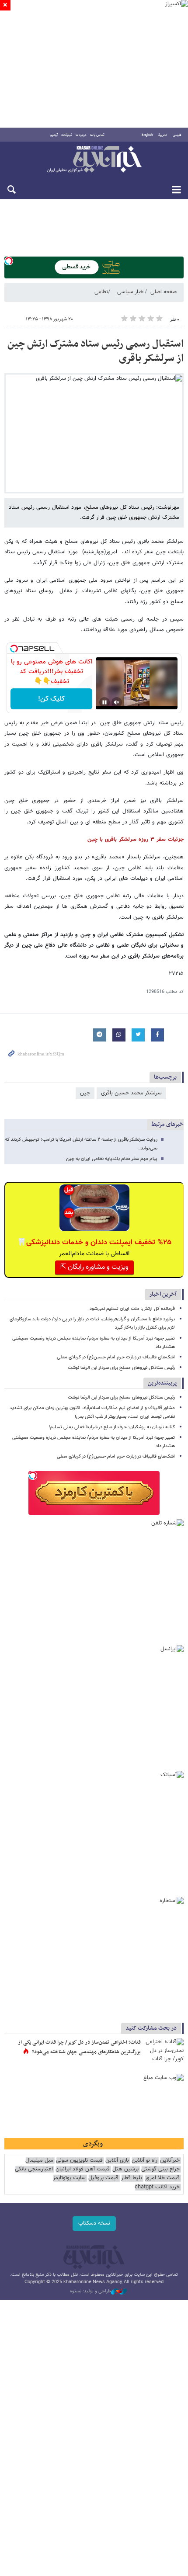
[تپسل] (9, 261)
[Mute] (117, 702)
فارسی (177, 135)
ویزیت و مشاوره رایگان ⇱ (94, 1267)
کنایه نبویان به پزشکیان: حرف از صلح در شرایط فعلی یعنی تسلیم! (112, 1427)
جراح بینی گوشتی (160, 2169)
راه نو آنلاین (144, 2161)
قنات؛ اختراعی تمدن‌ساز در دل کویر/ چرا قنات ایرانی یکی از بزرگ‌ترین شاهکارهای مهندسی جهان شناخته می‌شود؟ (79, 2047)
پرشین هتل (125, 2169)
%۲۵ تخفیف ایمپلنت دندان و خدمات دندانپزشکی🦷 (94, 1243)
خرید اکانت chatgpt (157, 2187)
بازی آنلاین (117, 2161)
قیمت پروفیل (103, 2178)
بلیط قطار (132, 2178)
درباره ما (81, 135)
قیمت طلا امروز (162, 2178)
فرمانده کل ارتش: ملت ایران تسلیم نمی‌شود (132, 1309)
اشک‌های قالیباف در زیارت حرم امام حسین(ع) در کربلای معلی (116, 1357)
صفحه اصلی (164, 292)
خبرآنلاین (94, 160)
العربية (163, 135)
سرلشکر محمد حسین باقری (131, 1093)
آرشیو (54, 135)
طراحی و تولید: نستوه (91, 2291)
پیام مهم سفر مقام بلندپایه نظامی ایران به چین (112, 1159)
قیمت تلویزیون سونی (79, 2161)
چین (85, 1093)
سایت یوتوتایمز (69, 2178)
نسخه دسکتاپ (94, 2223)
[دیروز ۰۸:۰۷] (164, 2052)
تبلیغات (67, 135)
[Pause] (104, 702)
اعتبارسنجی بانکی (34, 2169)
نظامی (101, 292)
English (147, 135)
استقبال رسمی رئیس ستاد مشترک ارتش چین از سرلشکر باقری (96, 351)
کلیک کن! (51, 699)
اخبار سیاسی (131, 292)
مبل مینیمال (39, 2161)
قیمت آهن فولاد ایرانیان (83, 2169)
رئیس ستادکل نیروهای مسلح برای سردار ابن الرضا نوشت (121, 1368)
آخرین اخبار (163, 1294)
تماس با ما (97, 135)
